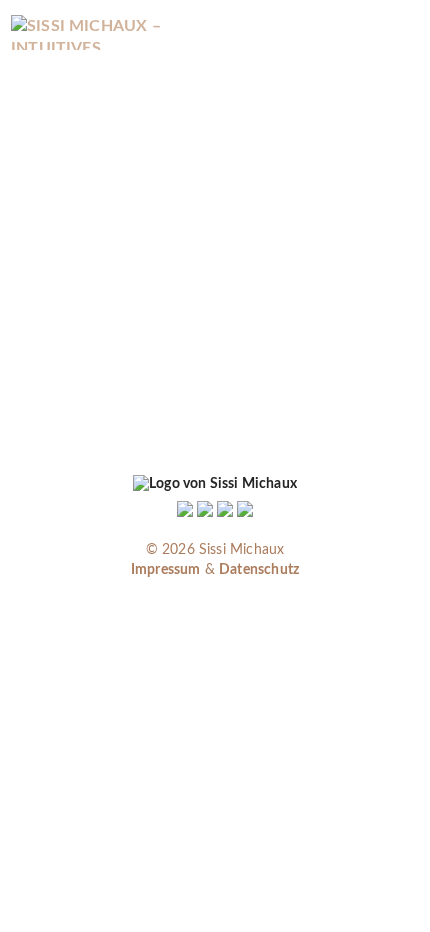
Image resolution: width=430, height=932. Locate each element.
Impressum (166, 570)
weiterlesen (123, 394)
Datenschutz (259, 570)
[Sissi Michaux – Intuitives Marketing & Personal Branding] (103, 32)
